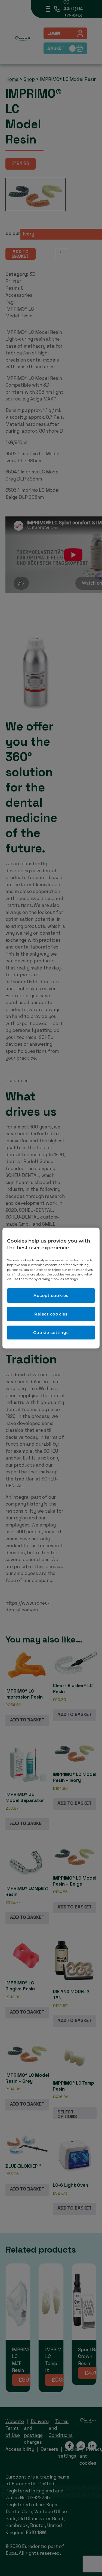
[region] (51, 1288)
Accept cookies (51, 1295)
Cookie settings (51, 1333)
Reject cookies (51, 1314)
